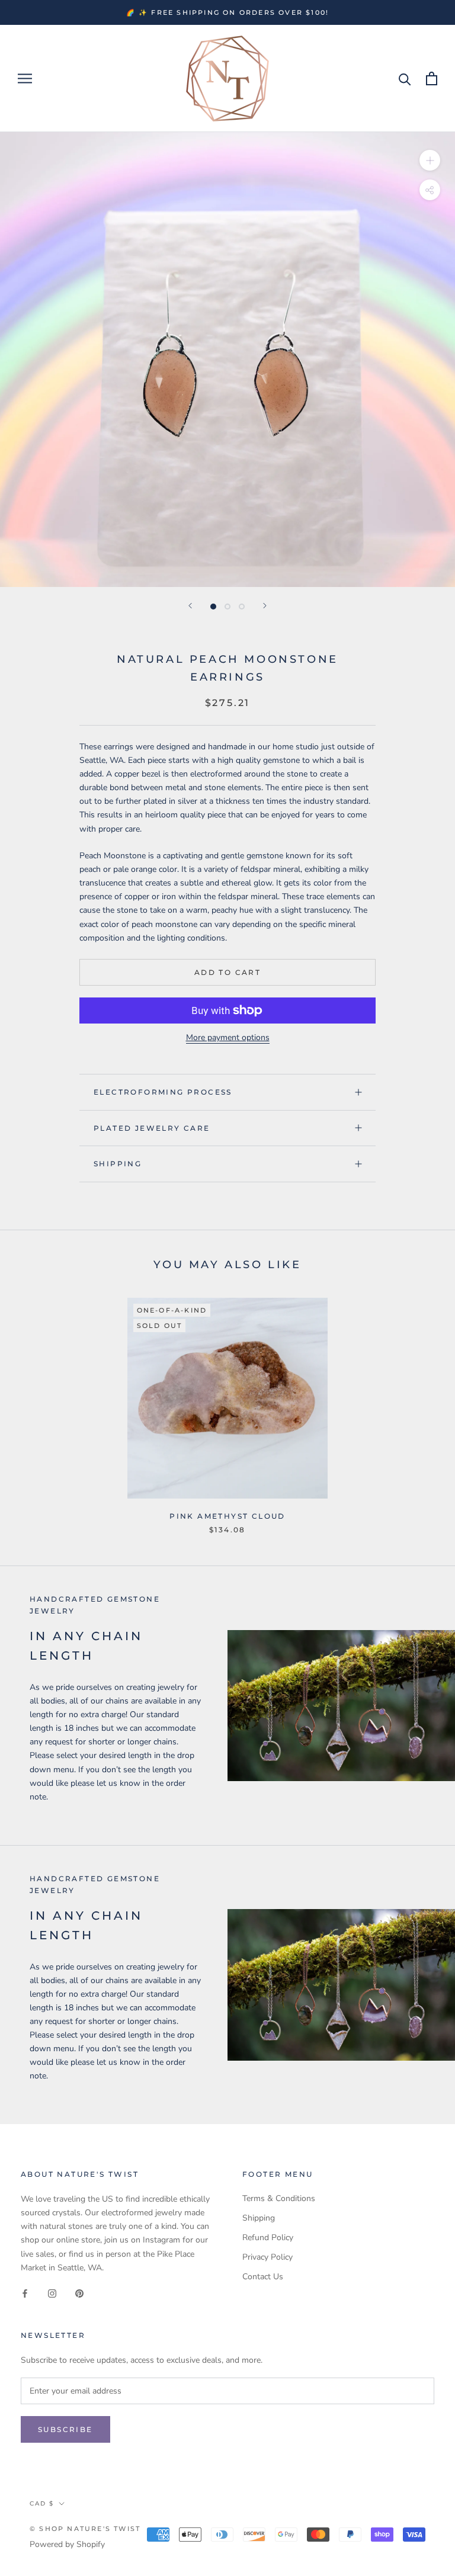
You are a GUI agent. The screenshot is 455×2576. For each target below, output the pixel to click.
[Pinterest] (79, 2293)
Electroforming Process (163, 1092)
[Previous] (190, 606)
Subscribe (65, 2429)
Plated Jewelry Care (152, 1128)
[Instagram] (52, 2293)
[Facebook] (25, 2293)
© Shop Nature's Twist (85, 2529)
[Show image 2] (227, 607)
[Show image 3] (242, 607)
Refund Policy (268, 2237)
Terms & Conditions (279, 2198)
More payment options (228, 1037)
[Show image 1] (213, 607)
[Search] (405, 78)
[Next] (265, 606)
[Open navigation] (25, 78)
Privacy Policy (267, 2257)
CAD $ (42, 2503)
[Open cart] (432, 78)
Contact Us (263, 2277)
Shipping (118, 1164)
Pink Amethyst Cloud (227, 1516)
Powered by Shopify (67, 2544)
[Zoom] (430, 160)
